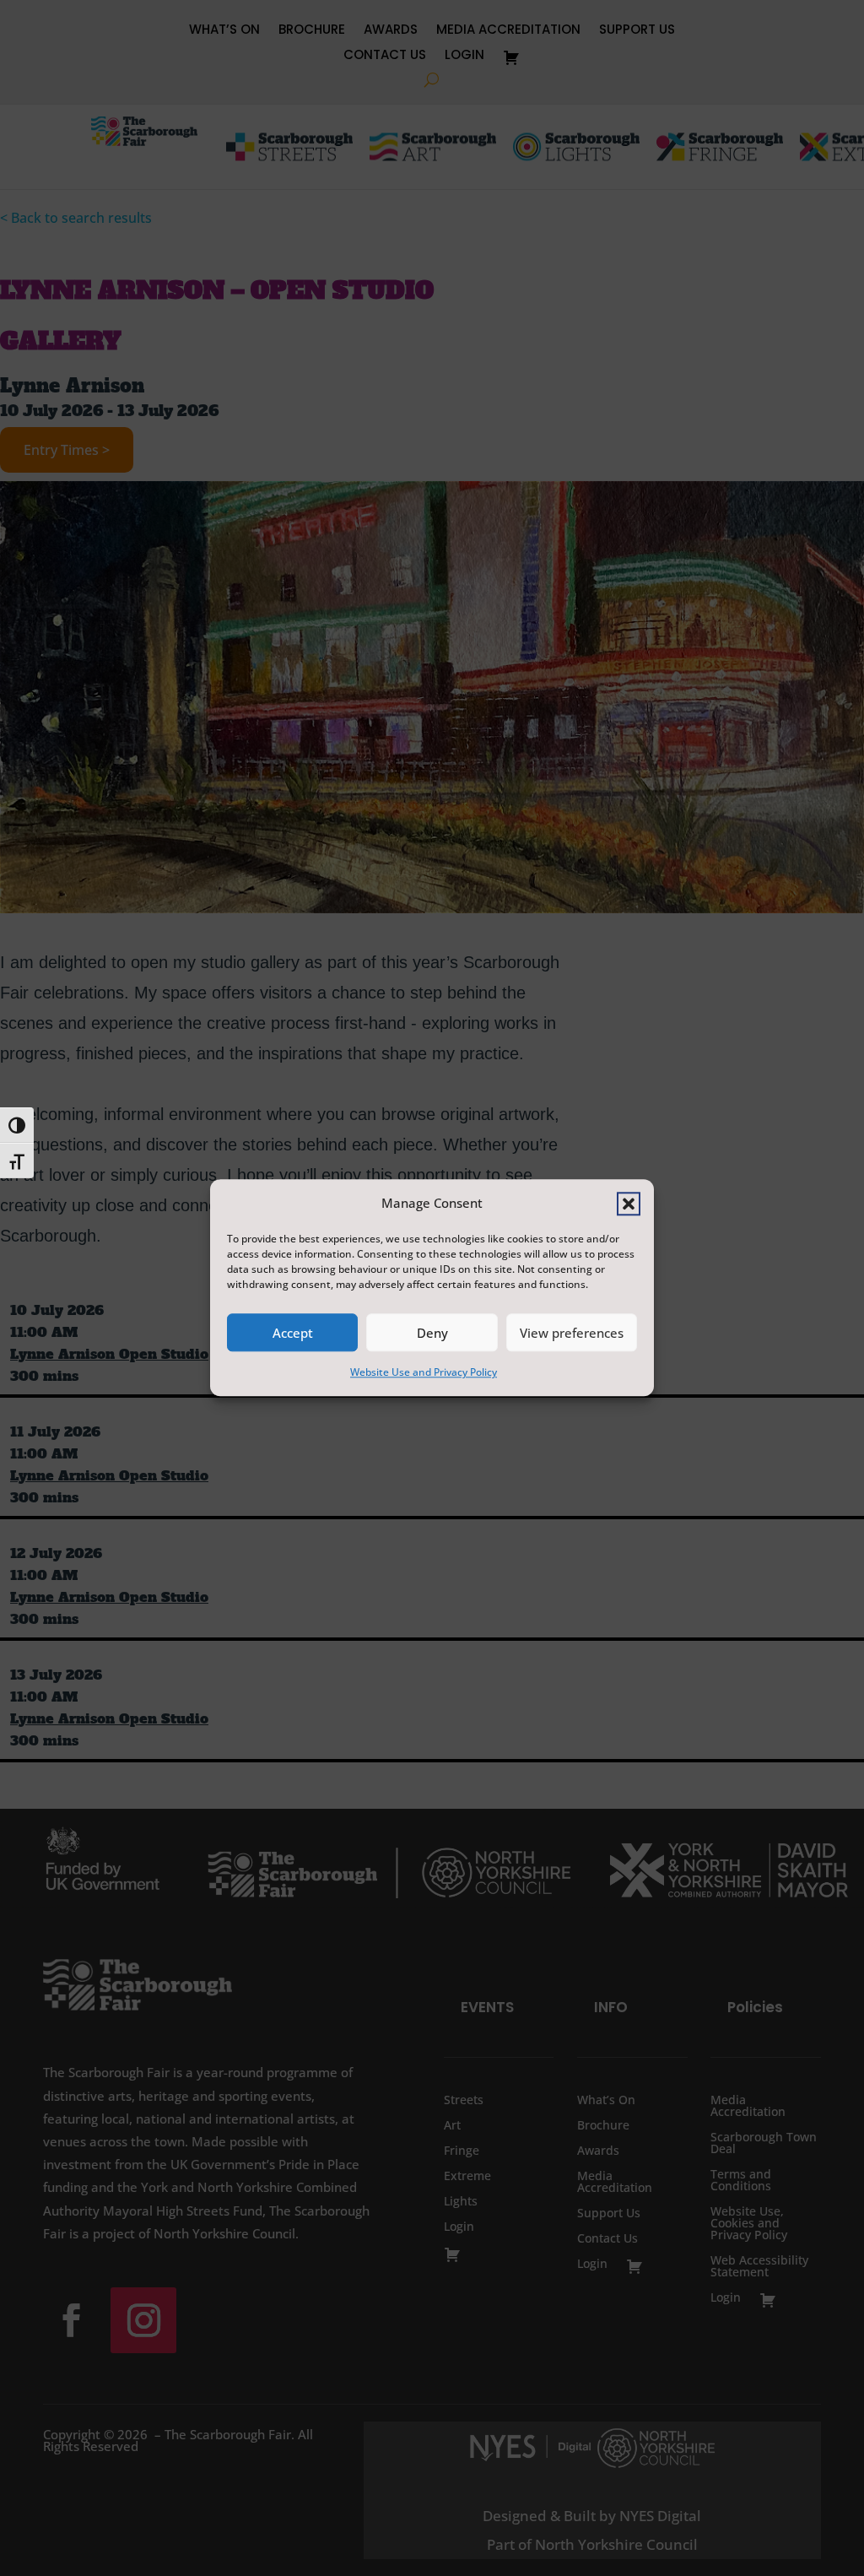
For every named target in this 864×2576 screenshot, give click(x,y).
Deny (432, 1333)
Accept (293, 1333)
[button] (629, 1204)
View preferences (572, 1333)
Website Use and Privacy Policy (424, 1373)
